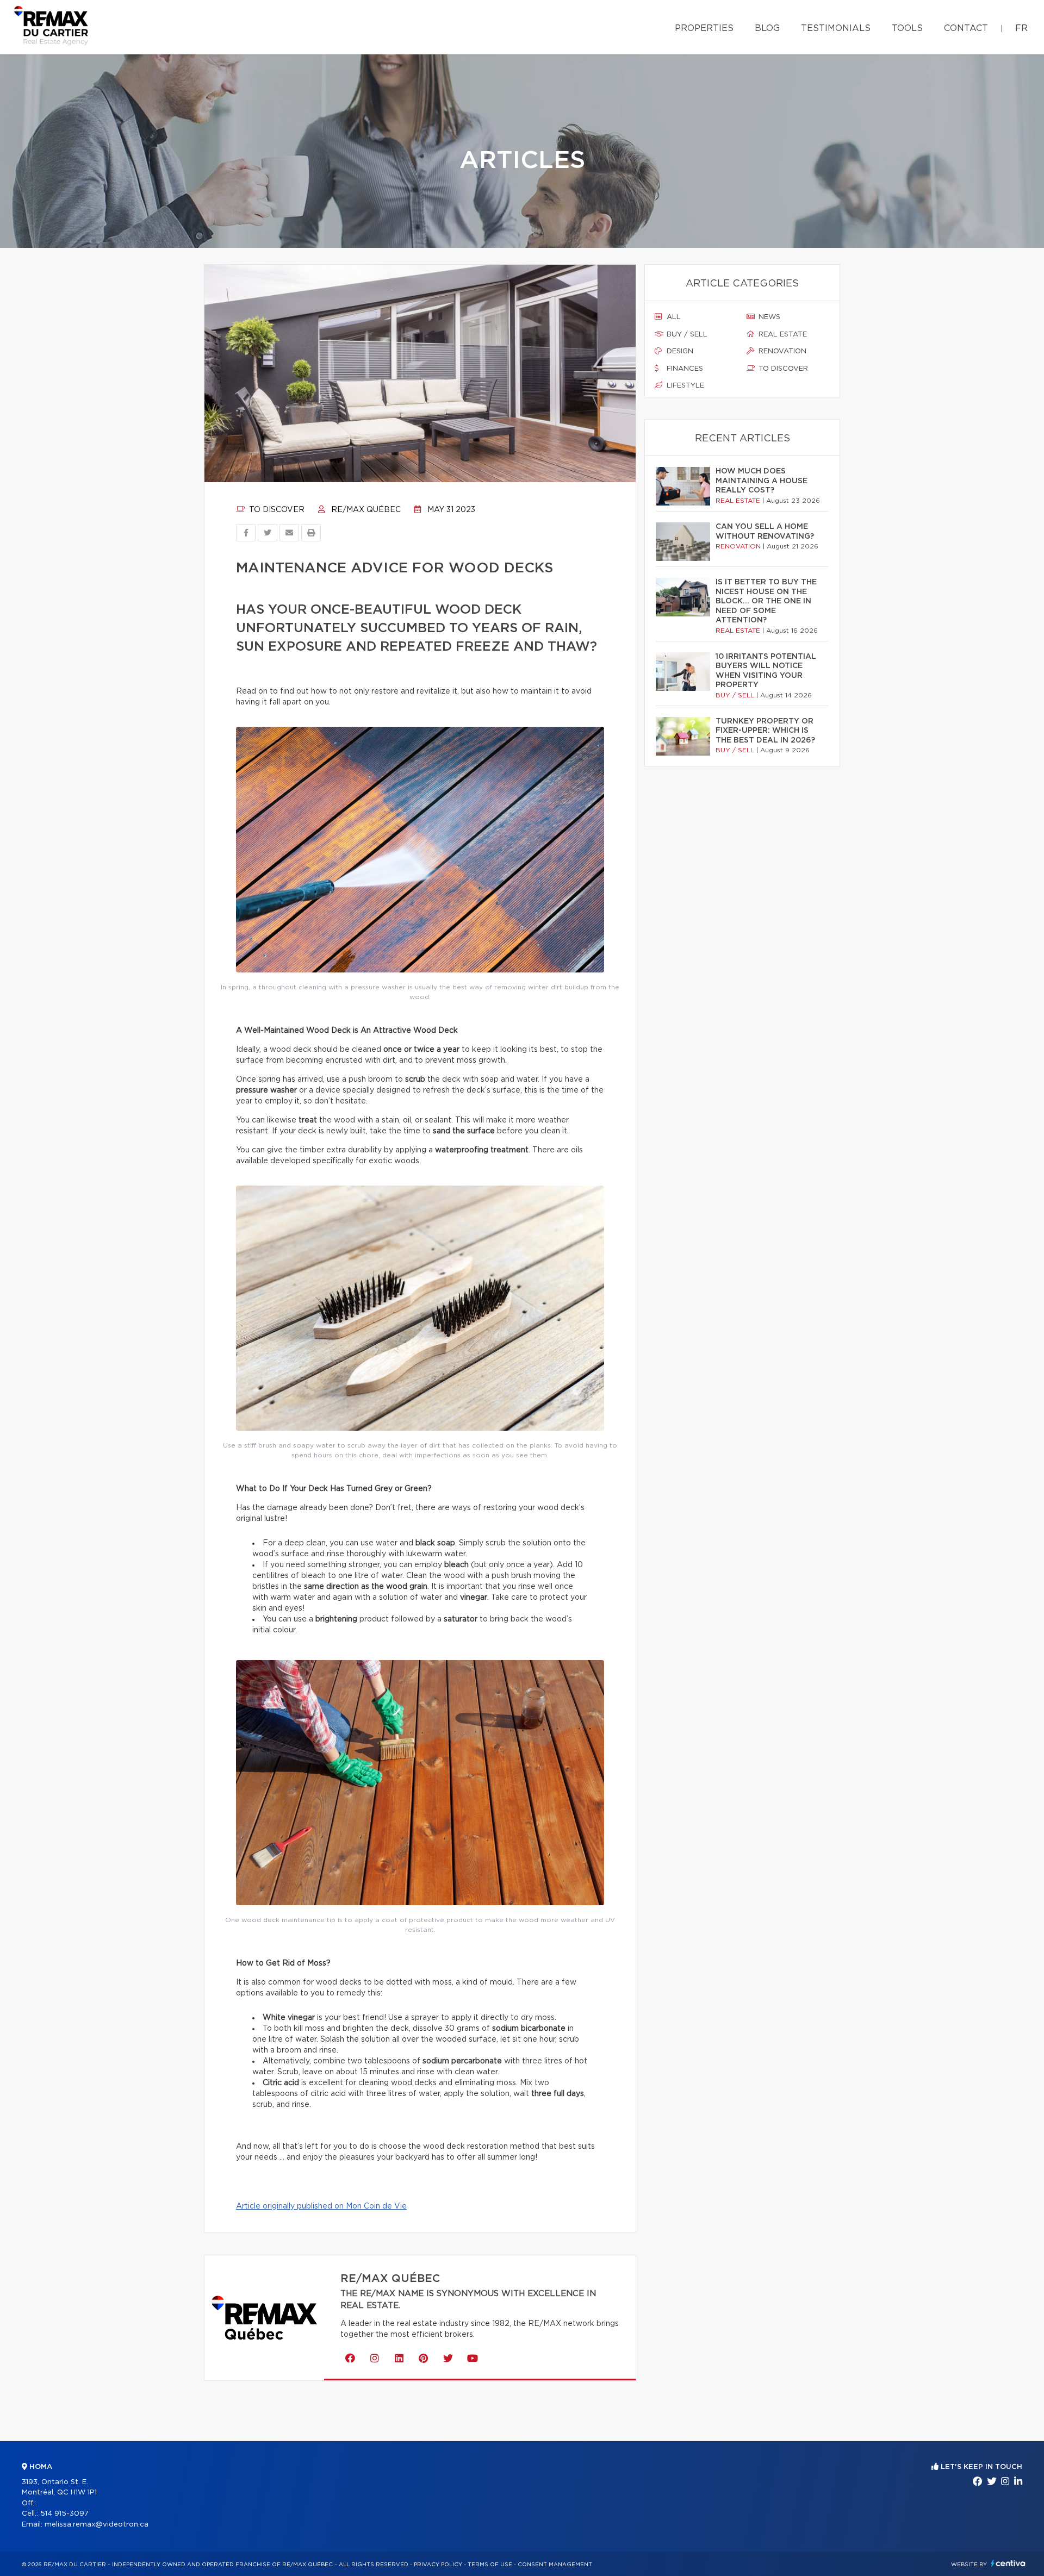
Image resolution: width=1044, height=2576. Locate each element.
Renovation (781, 351)
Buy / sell (686, 335)
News (768, 317)
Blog (767, 28)
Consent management (555, 2565)
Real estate (782, 335)
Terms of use (490, 2565)
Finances (684, 369)
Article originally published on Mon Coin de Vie (321, 2206)
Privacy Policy (438, 2565)
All (673, 317)
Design (679, 351)
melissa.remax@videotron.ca (97, 2525)
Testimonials (836, 28)
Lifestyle (684, 386)
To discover (276, 510)
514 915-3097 (64, 2514)
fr (1021, 28)
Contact (966, 28)
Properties (704, 28)
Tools (907, 28)
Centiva (1008, 2563)
